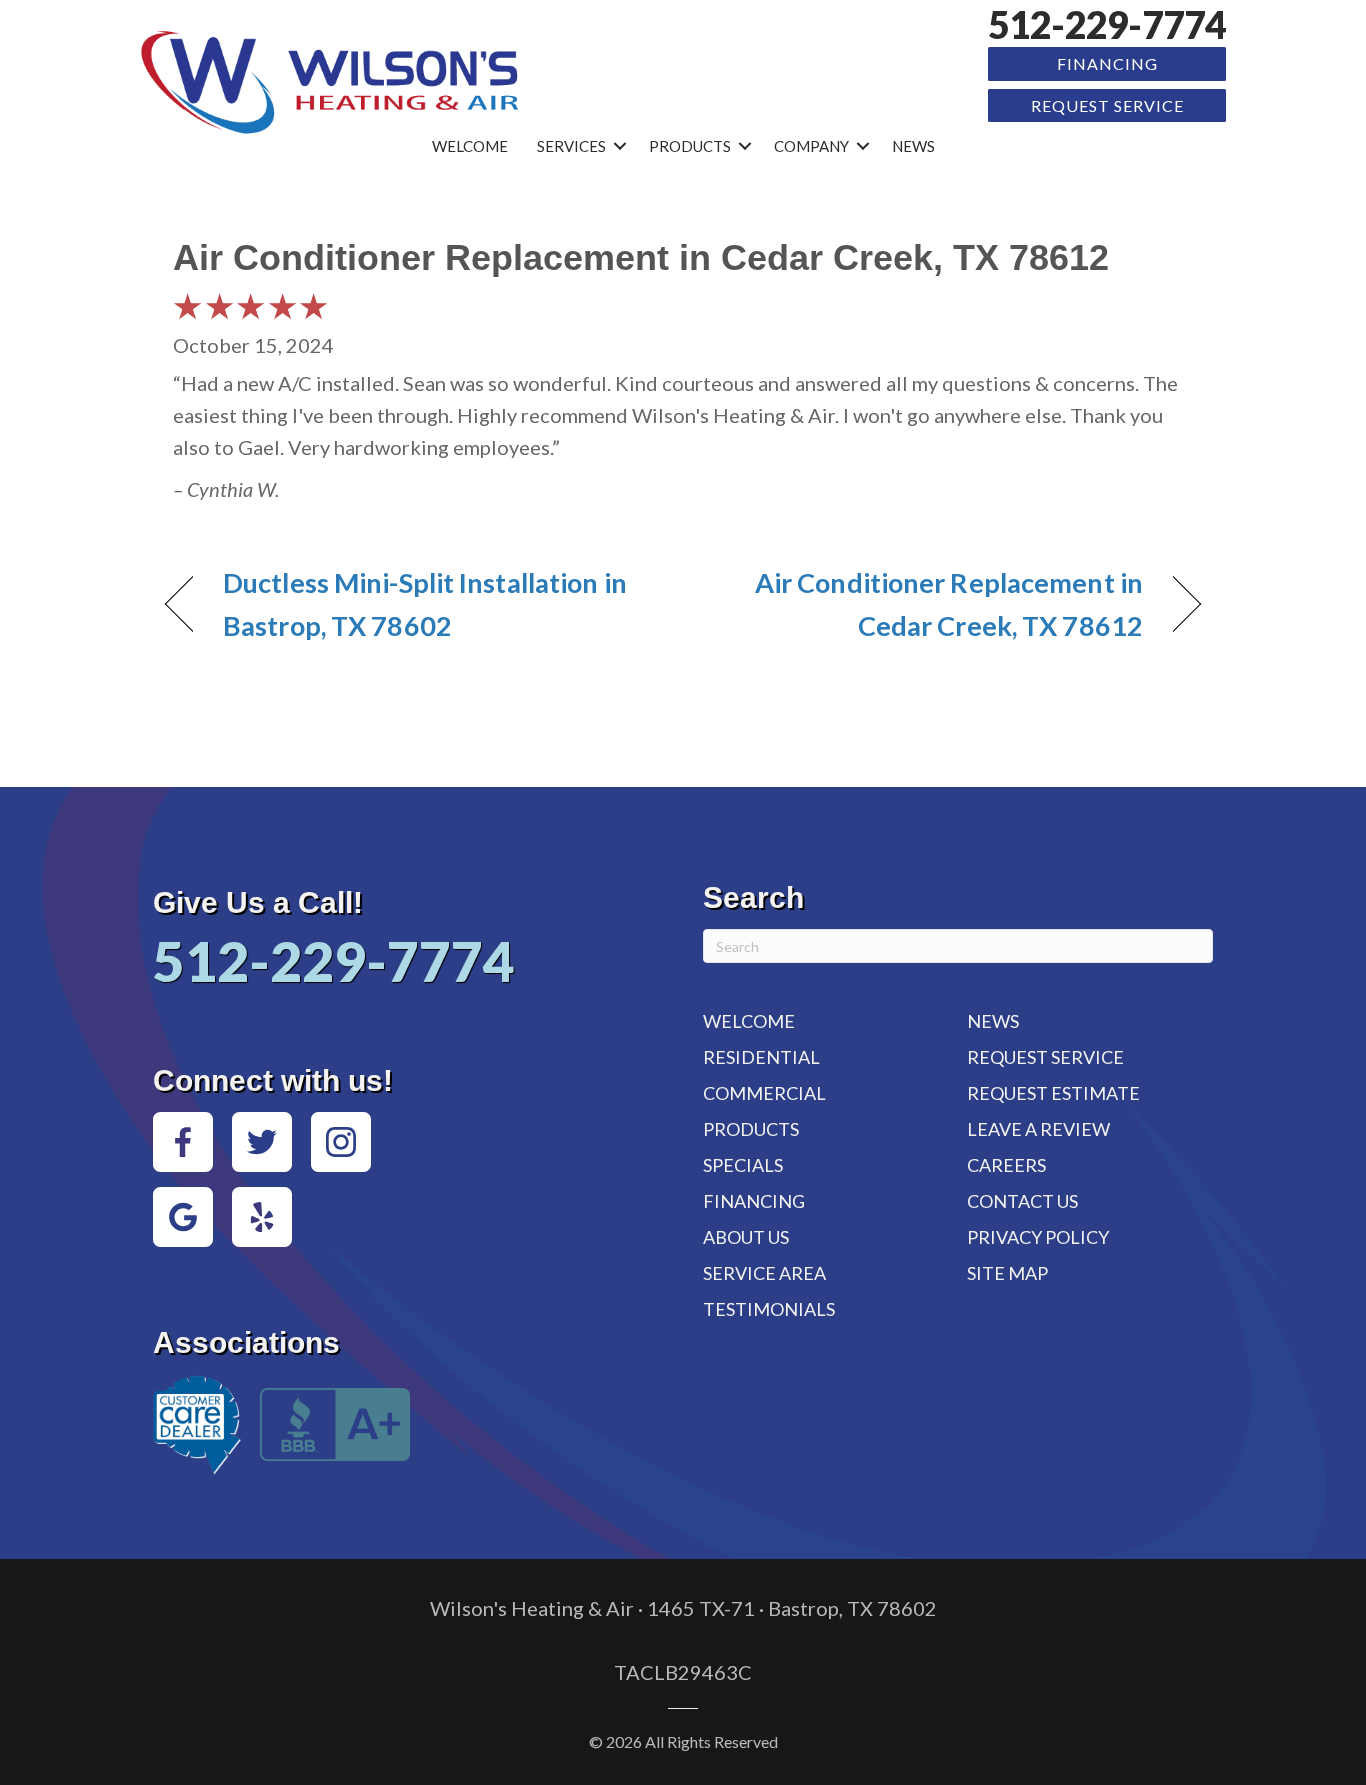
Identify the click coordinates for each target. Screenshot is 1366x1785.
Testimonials (769, 1309)
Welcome (470, 146)
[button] (620, 146)
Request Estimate (1053, 1093)
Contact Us (1022, 1201)
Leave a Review (1038, 1129)
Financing (1107, 63)
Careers (1006, 1165)
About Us (746, 1237)
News (913, 146)
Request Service (1107, 105)
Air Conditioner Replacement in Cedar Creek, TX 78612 (928, 604)
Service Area (764, 1273)
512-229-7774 (1107, 24)
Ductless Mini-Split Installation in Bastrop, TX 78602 (425, 604)
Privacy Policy (1038, 1237)
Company (811, 146)
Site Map (1007, 1273)
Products (690, 146)
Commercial (764, 1093)
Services (571, 146)
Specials (743, 1165)
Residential (761, 1057)
